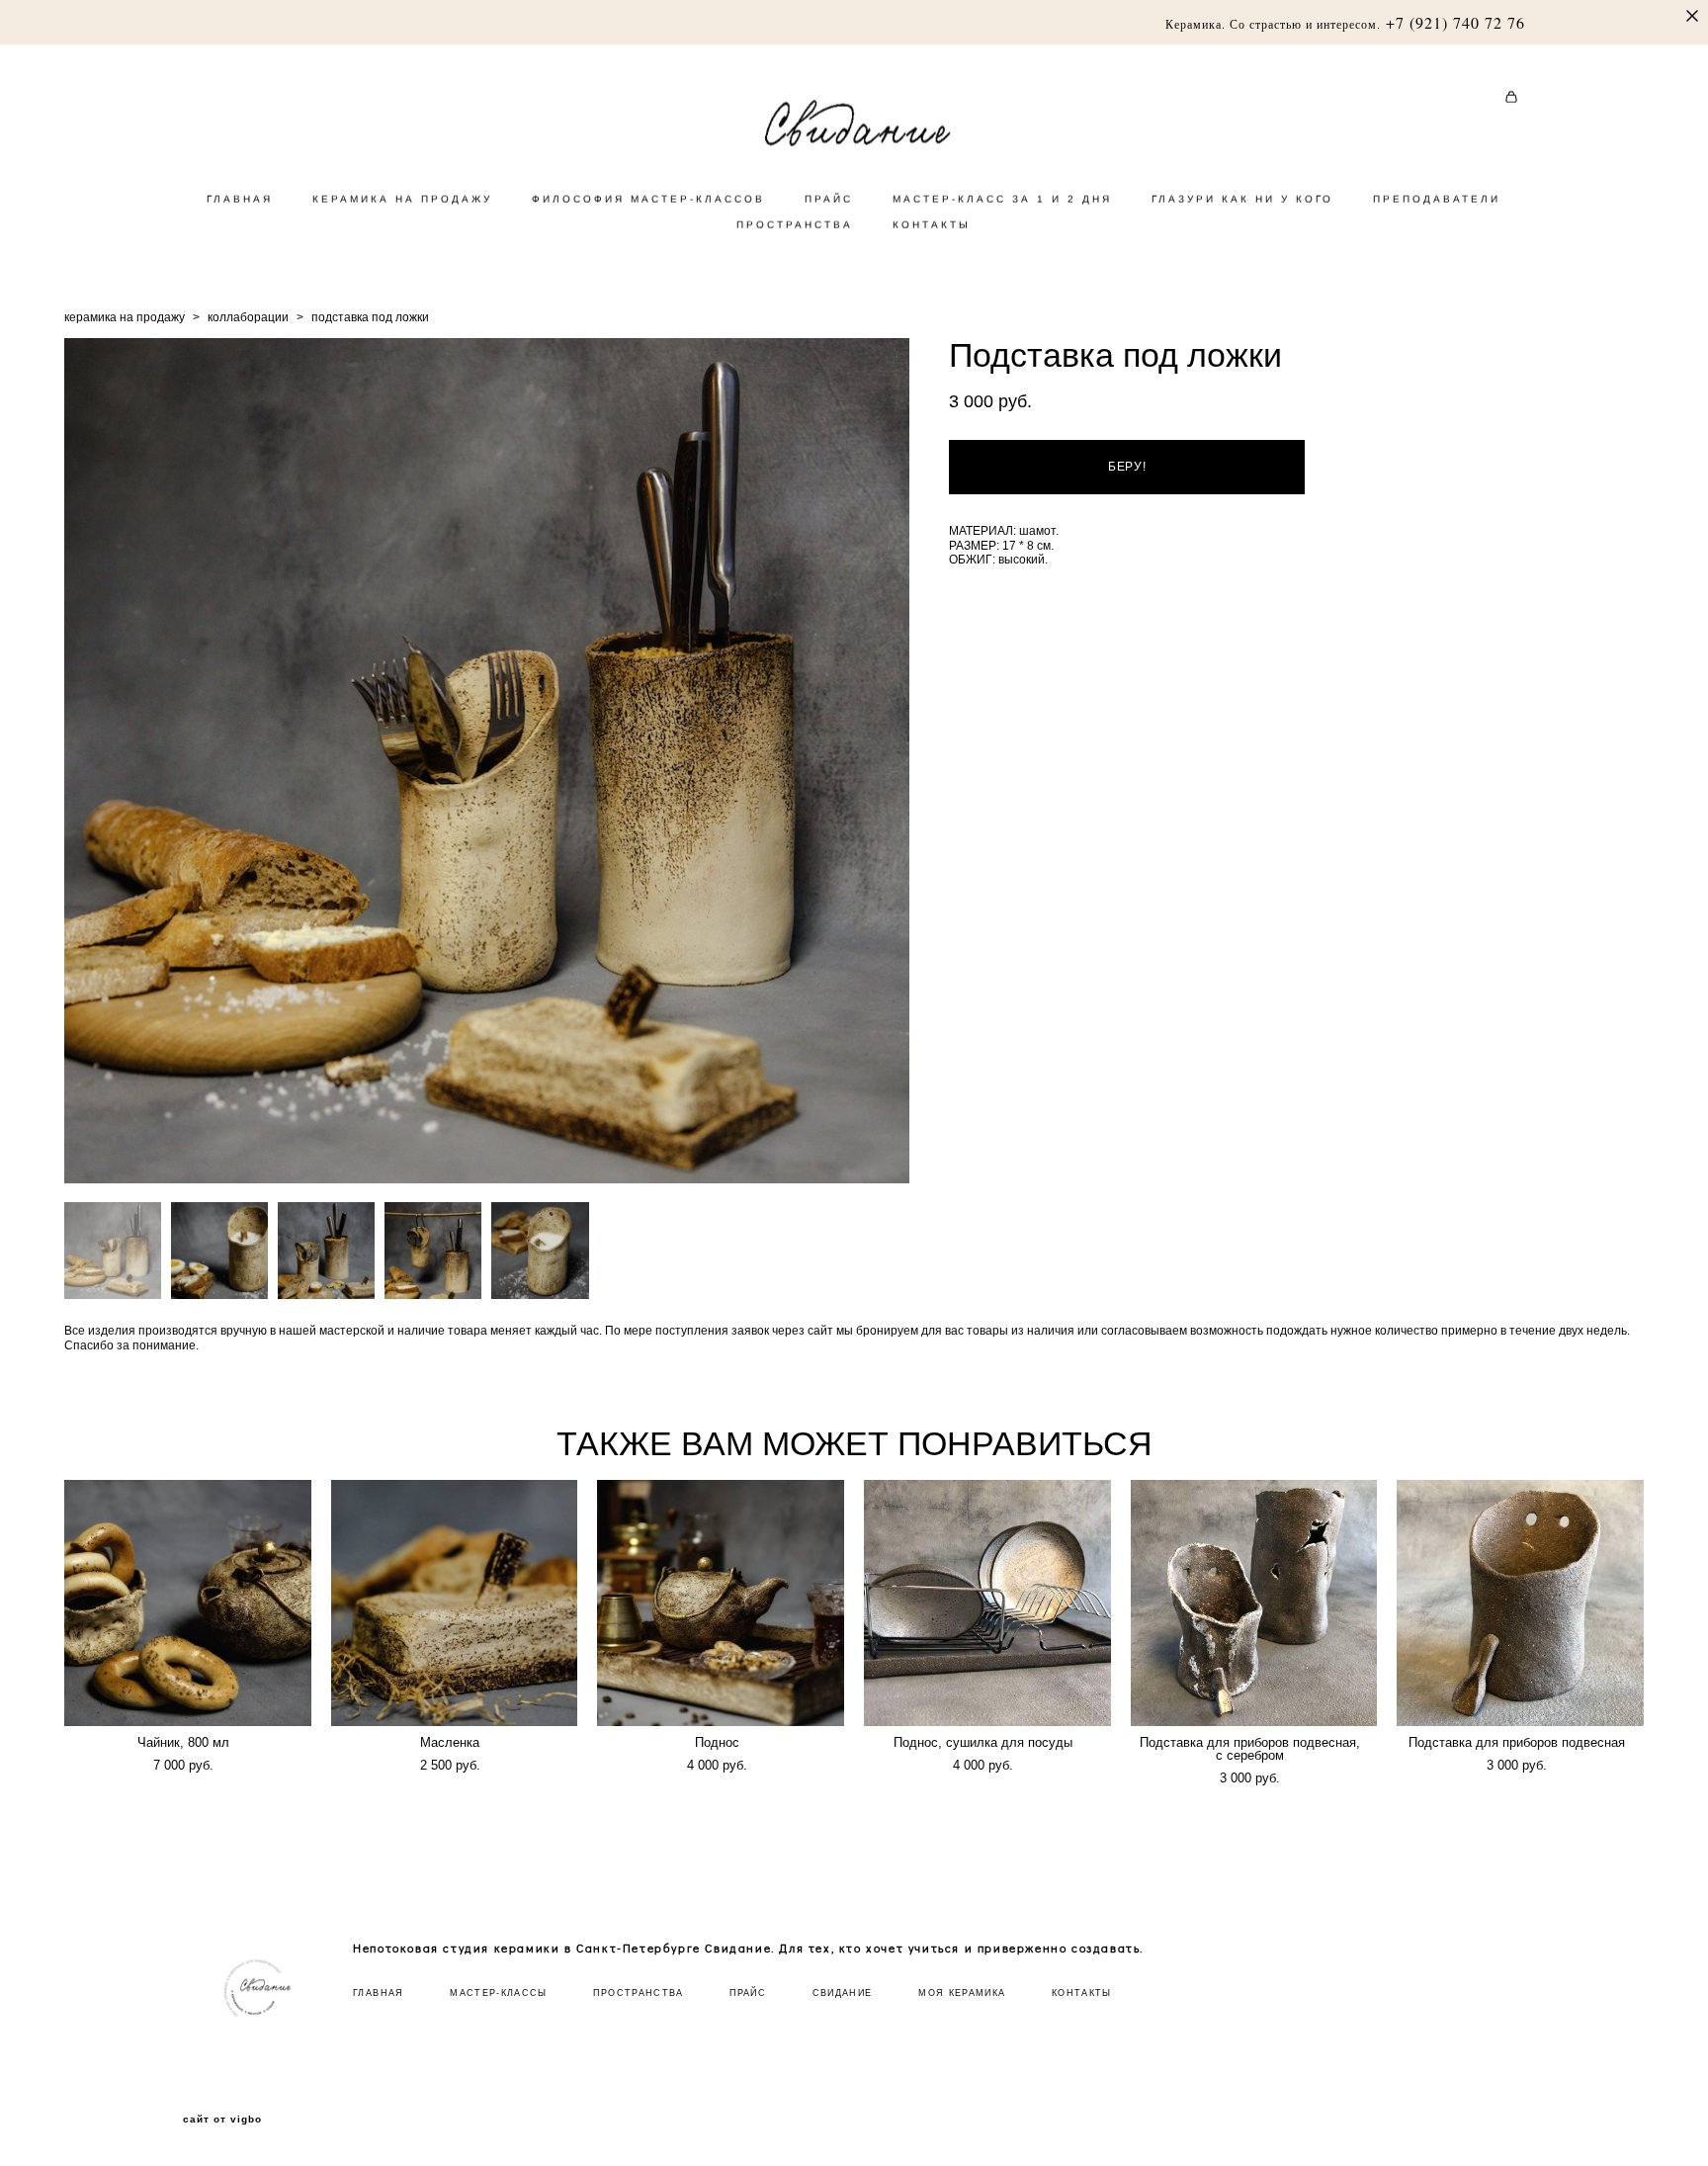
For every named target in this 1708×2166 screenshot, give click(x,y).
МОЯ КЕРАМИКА (962, 1993)
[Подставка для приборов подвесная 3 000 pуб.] (1520, 1603)
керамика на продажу (125, 317)
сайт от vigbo (222, 2120)
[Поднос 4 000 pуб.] (721, 1603)
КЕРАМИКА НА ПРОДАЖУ (402, 199)
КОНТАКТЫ (932, 225)
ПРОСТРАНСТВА (795, 225)
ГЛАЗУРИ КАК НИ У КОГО (1242, 199)
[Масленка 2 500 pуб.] (455, 1603)
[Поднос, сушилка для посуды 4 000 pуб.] (987, 1603)
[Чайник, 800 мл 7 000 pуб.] (188, 1603)
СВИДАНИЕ (843, 1993)
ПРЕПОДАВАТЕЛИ (1437, 199)
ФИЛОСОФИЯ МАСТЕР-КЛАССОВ (648, 199)
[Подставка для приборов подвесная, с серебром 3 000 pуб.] (1254, 1603)
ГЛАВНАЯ (240, 199)
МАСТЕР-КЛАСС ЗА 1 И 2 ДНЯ (1002, 199)
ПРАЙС (829, 199)
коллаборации (248, 317)
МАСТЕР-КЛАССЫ (499, 1993)
